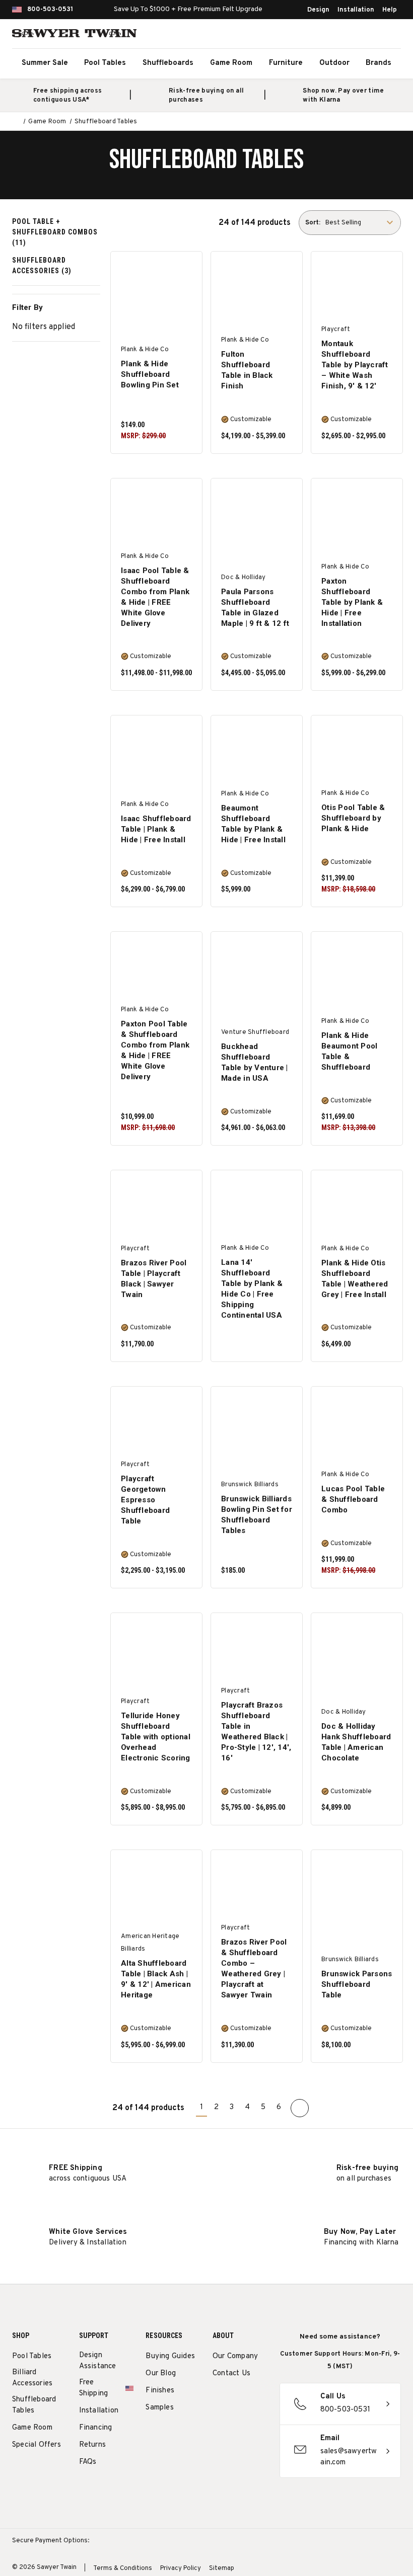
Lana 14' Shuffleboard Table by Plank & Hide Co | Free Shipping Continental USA (252, 1289)
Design (318, 10)
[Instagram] (218, 2400)
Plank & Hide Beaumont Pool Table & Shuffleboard (349, 1051)
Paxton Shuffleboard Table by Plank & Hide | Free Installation (352, 602)
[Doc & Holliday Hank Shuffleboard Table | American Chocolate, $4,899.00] (357, 1649)
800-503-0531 (50, 10)
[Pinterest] (255, 2400)
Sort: (313, 223)
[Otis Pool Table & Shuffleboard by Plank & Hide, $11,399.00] (357, 751)
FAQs (88, 2462)
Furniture (286, 63)
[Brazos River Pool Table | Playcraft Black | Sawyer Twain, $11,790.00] (157, 1206)
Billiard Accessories (32, 2378)
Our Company (235, 2356)
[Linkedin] (236, 2423)
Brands (378, 63)
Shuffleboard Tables (34, 2405)
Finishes (160, 2391)
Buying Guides (170, 2356)
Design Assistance (98, 2361)
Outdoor (334, 63)
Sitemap (222, 2568)
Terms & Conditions (123, 2568)
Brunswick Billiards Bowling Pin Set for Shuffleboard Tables (257, 1515)
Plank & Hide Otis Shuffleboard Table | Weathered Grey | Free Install (355, 1279)
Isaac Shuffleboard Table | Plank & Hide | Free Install (156, 829)
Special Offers (37, 2445)
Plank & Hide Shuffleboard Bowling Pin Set (150, 374)
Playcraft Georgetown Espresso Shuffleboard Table (145, 1500)
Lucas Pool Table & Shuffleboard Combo (353, 1499)
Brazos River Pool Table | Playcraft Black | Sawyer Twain (154, 1279)
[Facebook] (236, 2400)
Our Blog (161, 2373)
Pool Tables (105, 63)
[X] (218, 2423)
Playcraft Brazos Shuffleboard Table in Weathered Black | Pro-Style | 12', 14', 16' (256, 1732)
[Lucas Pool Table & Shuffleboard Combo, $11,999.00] (357, 1422)
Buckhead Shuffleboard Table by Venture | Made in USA (255, 1062)
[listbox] (362, 223)
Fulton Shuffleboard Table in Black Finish (247, 370)
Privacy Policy (181, 2568)
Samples (159, 2408)
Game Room (231, 63)
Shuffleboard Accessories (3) (42, 265)
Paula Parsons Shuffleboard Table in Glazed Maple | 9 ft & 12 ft (255, 608)
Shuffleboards (168, 63)
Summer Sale (45, 63)
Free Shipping (94, 2388)
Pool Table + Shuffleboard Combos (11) (55, 232)
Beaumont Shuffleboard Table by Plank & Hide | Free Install (253, 824)
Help (390, 10)
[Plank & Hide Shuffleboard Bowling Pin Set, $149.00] (157, 287)
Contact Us (231, 2373)
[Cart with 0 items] (390, 35)
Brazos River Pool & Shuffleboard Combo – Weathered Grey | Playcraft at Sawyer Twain (254, 1968)
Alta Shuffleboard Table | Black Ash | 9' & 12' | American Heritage (156, 1979)
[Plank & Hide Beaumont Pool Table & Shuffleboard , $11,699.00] (357, 968)
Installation (356, 10)
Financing (96, 2428)
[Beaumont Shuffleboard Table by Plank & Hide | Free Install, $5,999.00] (257, 751)
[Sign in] (368, 35)
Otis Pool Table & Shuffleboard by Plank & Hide (353, 818)
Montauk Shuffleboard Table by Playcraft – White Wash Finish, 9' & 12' (355, 365)
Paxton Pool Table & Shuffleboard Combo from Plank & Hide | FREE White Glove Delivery (155, 1050)
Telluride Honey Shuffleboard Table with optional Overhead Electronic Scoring (156, 1737)
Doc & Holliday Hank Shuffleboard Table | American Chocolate (356, 1742)
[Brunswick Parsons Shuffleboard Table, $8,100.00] (357, 1886)
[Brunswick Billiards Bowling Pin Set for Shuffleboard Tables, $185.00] (257, 1422)
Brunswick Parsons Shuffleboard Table (357, 1984)
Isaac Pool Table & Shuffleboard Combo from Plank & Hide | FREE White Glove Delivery (155, 597)
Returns (92, 2445)
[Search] (346, 35)
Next (300, 2108)
